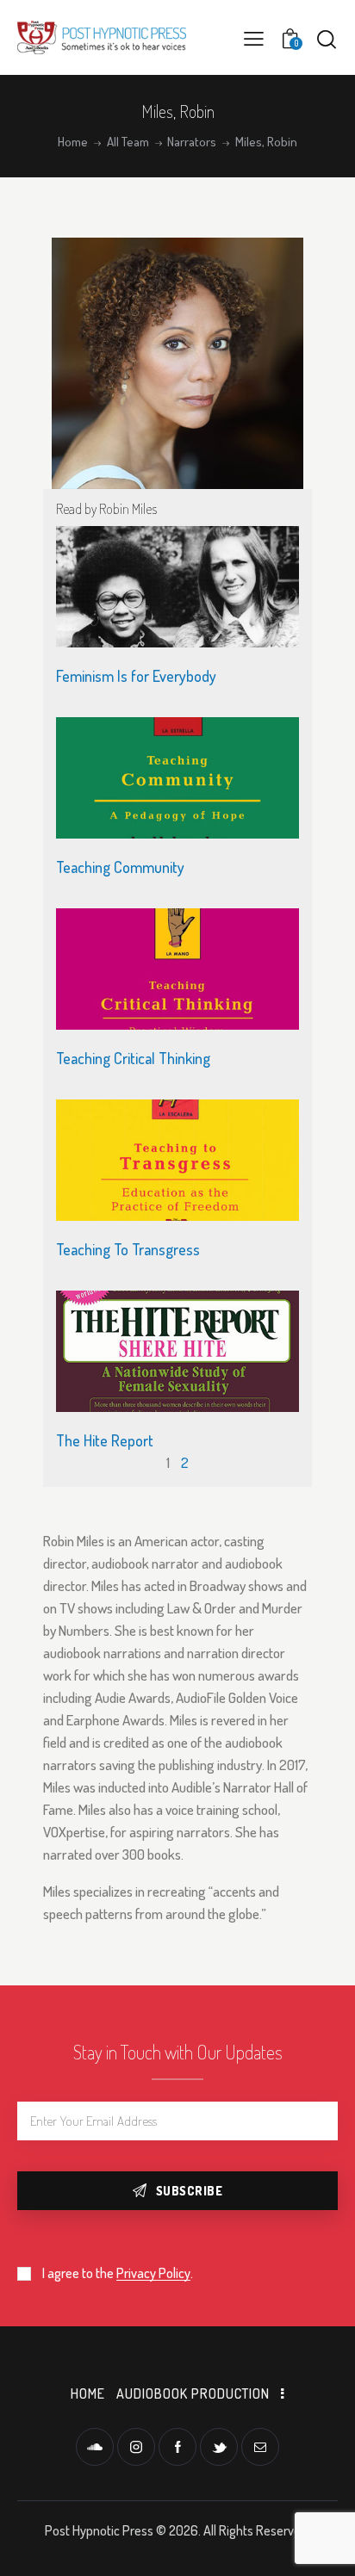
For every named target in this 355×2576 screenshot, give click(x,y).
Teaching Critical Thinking (133, 1058)
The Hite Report (105, 1440)
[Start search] (327, 39)
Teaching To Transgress (128, 1249)
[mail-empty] (260, 2447)
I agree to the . (118, 2273)
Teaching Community (120, 867)
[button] (254, 37)
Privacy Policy (153, 2273)
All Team (128, 142)
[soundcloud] (95, 2447)
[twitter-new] (219, 2447)
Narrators (192, 142)
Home (73, 142)
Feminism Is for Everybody (136, 676)
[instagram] (136, 2447)
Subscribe (190, 2191)
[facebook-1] (177, 2447)
